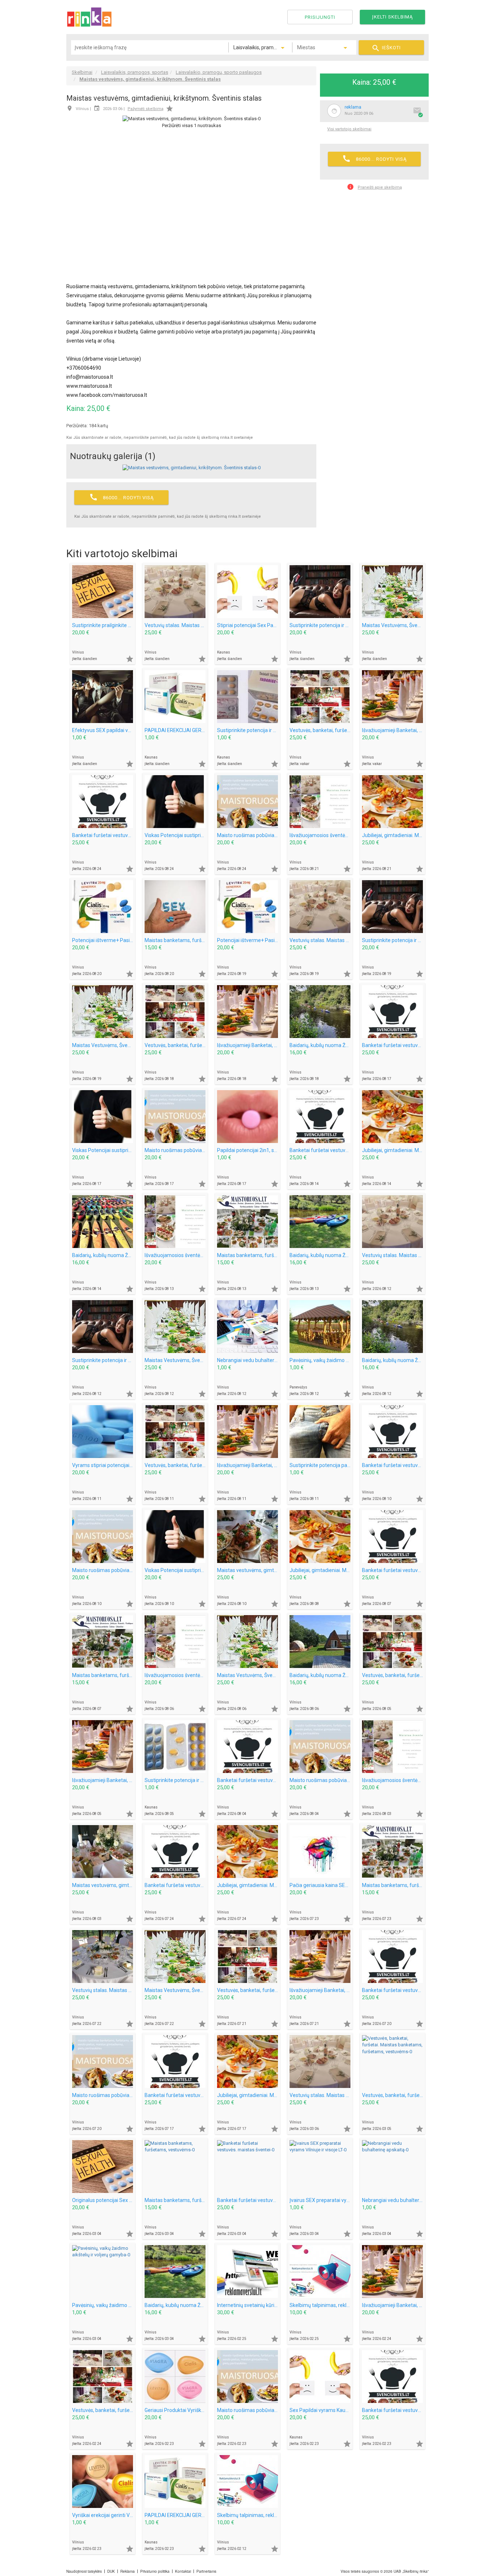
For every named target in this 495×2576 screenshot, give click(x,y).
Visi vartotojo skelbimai (349, 129)
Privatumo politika (155, 2571)
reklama (353, 107)
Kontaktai (183, 2571)
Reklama (128, 2571)
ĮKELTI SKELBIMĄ (392, 17)
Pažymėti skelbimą (145, 109)
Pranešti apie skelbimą (374, 187)
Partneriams (206, 2571)
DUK (111, 2571)
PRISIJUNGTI (320, 17)
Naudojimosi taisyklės (84, 2571)
